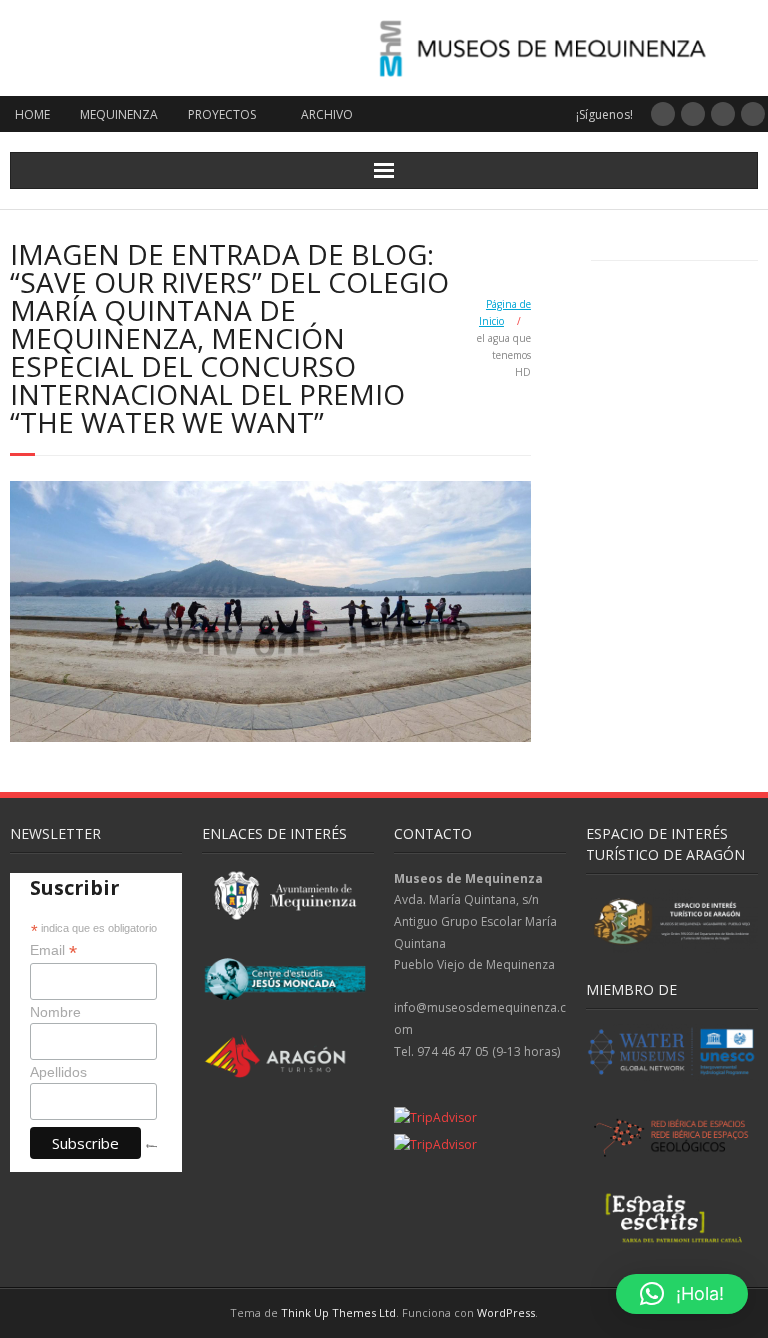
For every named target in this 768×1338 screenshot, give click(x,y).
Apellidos (58, 1072)
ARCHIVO (327, 114)
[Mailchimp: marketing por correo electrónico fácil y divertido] (151, 1162)
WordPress (506, 1312)
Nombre (55, 1012)
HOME (32, 114)
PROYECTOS (222, 114)
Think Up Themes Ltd (338, 1312)
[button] (682, 1294)
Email (53, 950)
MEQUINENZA (119, 114)
